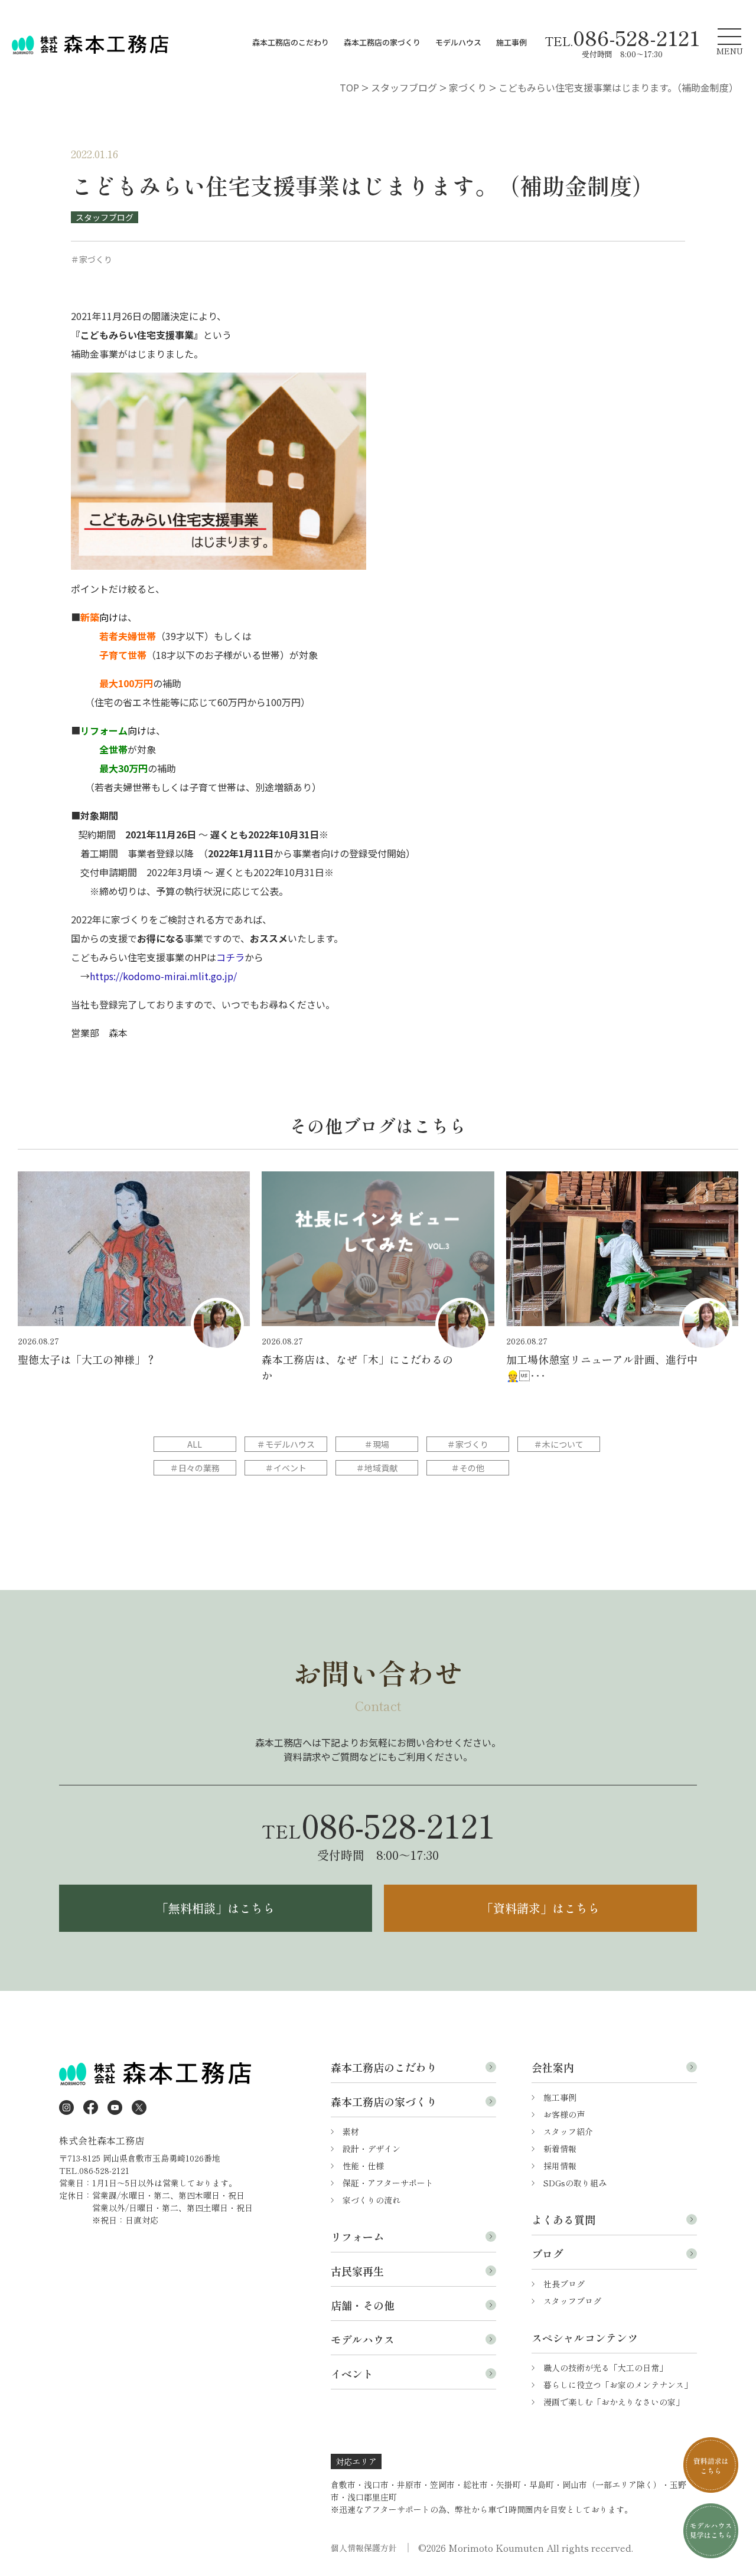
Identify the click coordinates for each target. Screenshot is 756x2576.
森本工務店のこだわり (291, 42)
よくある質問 (563, 2219)
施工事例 (511, 42)
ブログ (548, 2254)
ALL (195, 1444)
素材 (351, 2131)
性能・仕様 (363, 2166)
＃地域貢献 (377, 1468)
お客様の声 (564, 2114)
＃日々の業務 (195, 1468)
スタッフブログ (105, 217)
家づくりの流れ (372, 2200)
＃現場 (377, 1444)
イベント (352, 2373)
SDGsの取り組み (575, 2183)
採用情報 (560, 2166)
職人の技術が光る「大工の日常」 (605, 2368)
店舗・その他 (363, 2305)
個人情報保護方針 (364, 2548)
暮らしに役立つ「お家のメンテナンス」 (618, 2385)
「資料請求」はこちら (540, 1908)
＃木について (559, 1444)
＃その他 (468, 1468)
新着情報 (560, 2149)
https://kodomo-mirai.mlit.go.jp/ (163, 976)
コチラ (230, 957)
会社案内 (553, 2067)
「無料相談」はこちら (216, 1908)
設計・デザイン (372, 2149)
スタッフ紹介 (568, 2131)
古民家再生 (357, 2271)
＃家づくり (468, 1444)
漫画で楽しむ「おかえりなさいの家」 (614, 2402)
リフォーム (357, 2237)
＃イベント (286, 1468)
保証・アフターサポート (388, 2183)
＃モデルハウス (286, 1444)
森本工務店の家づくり (382, 42)
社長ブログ (564, 2284)
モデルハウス (458, 42)
